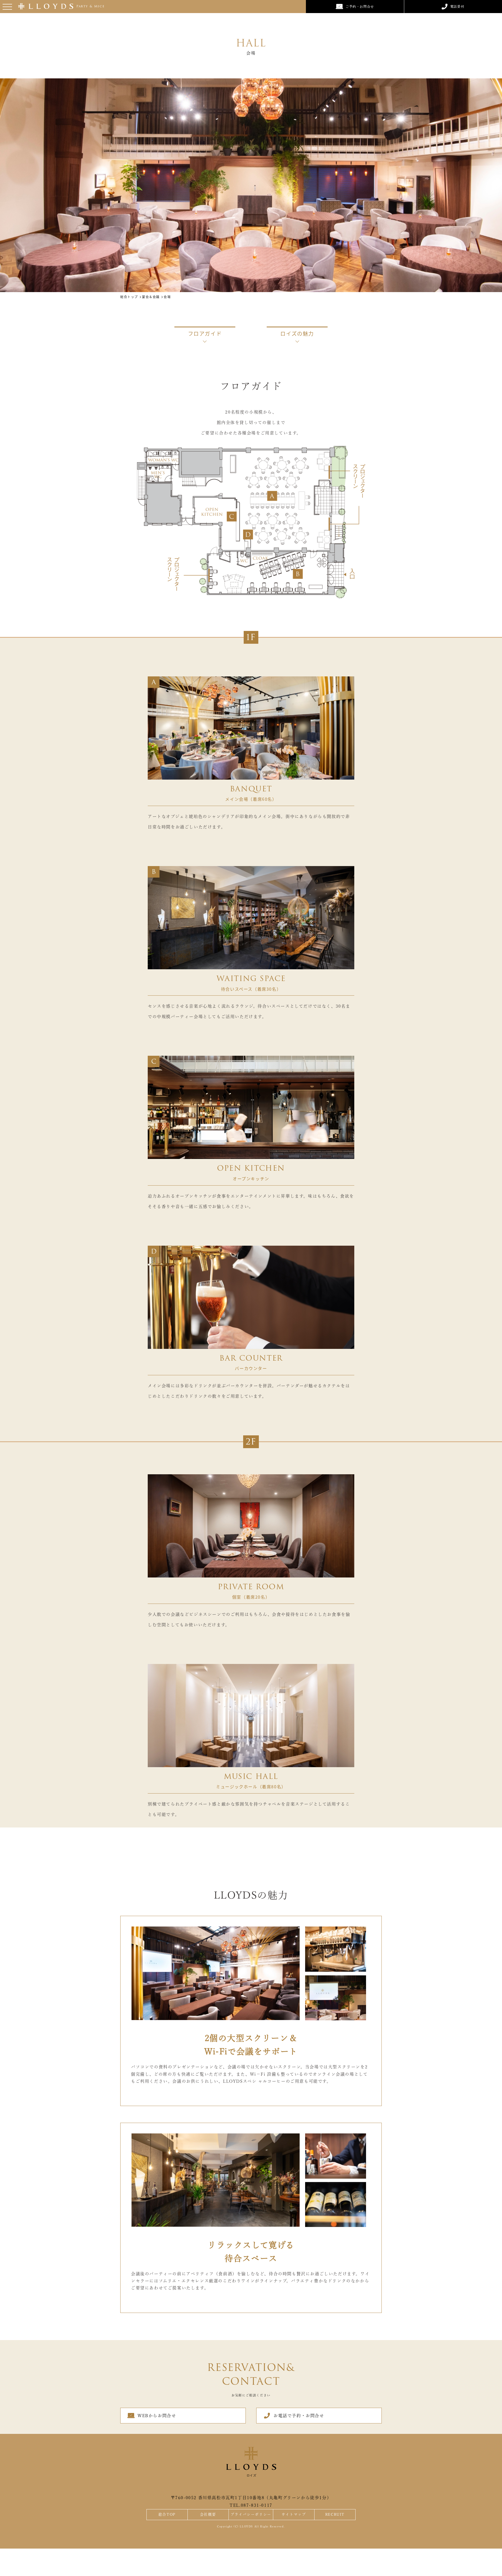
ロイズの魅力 (297, 333)
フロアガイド (205, 333)
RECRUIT (335, 2514)
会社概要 (208, 2514)
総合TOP (167, 2514)
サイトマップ (294, 2514)
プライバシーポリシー (251, 2514)
